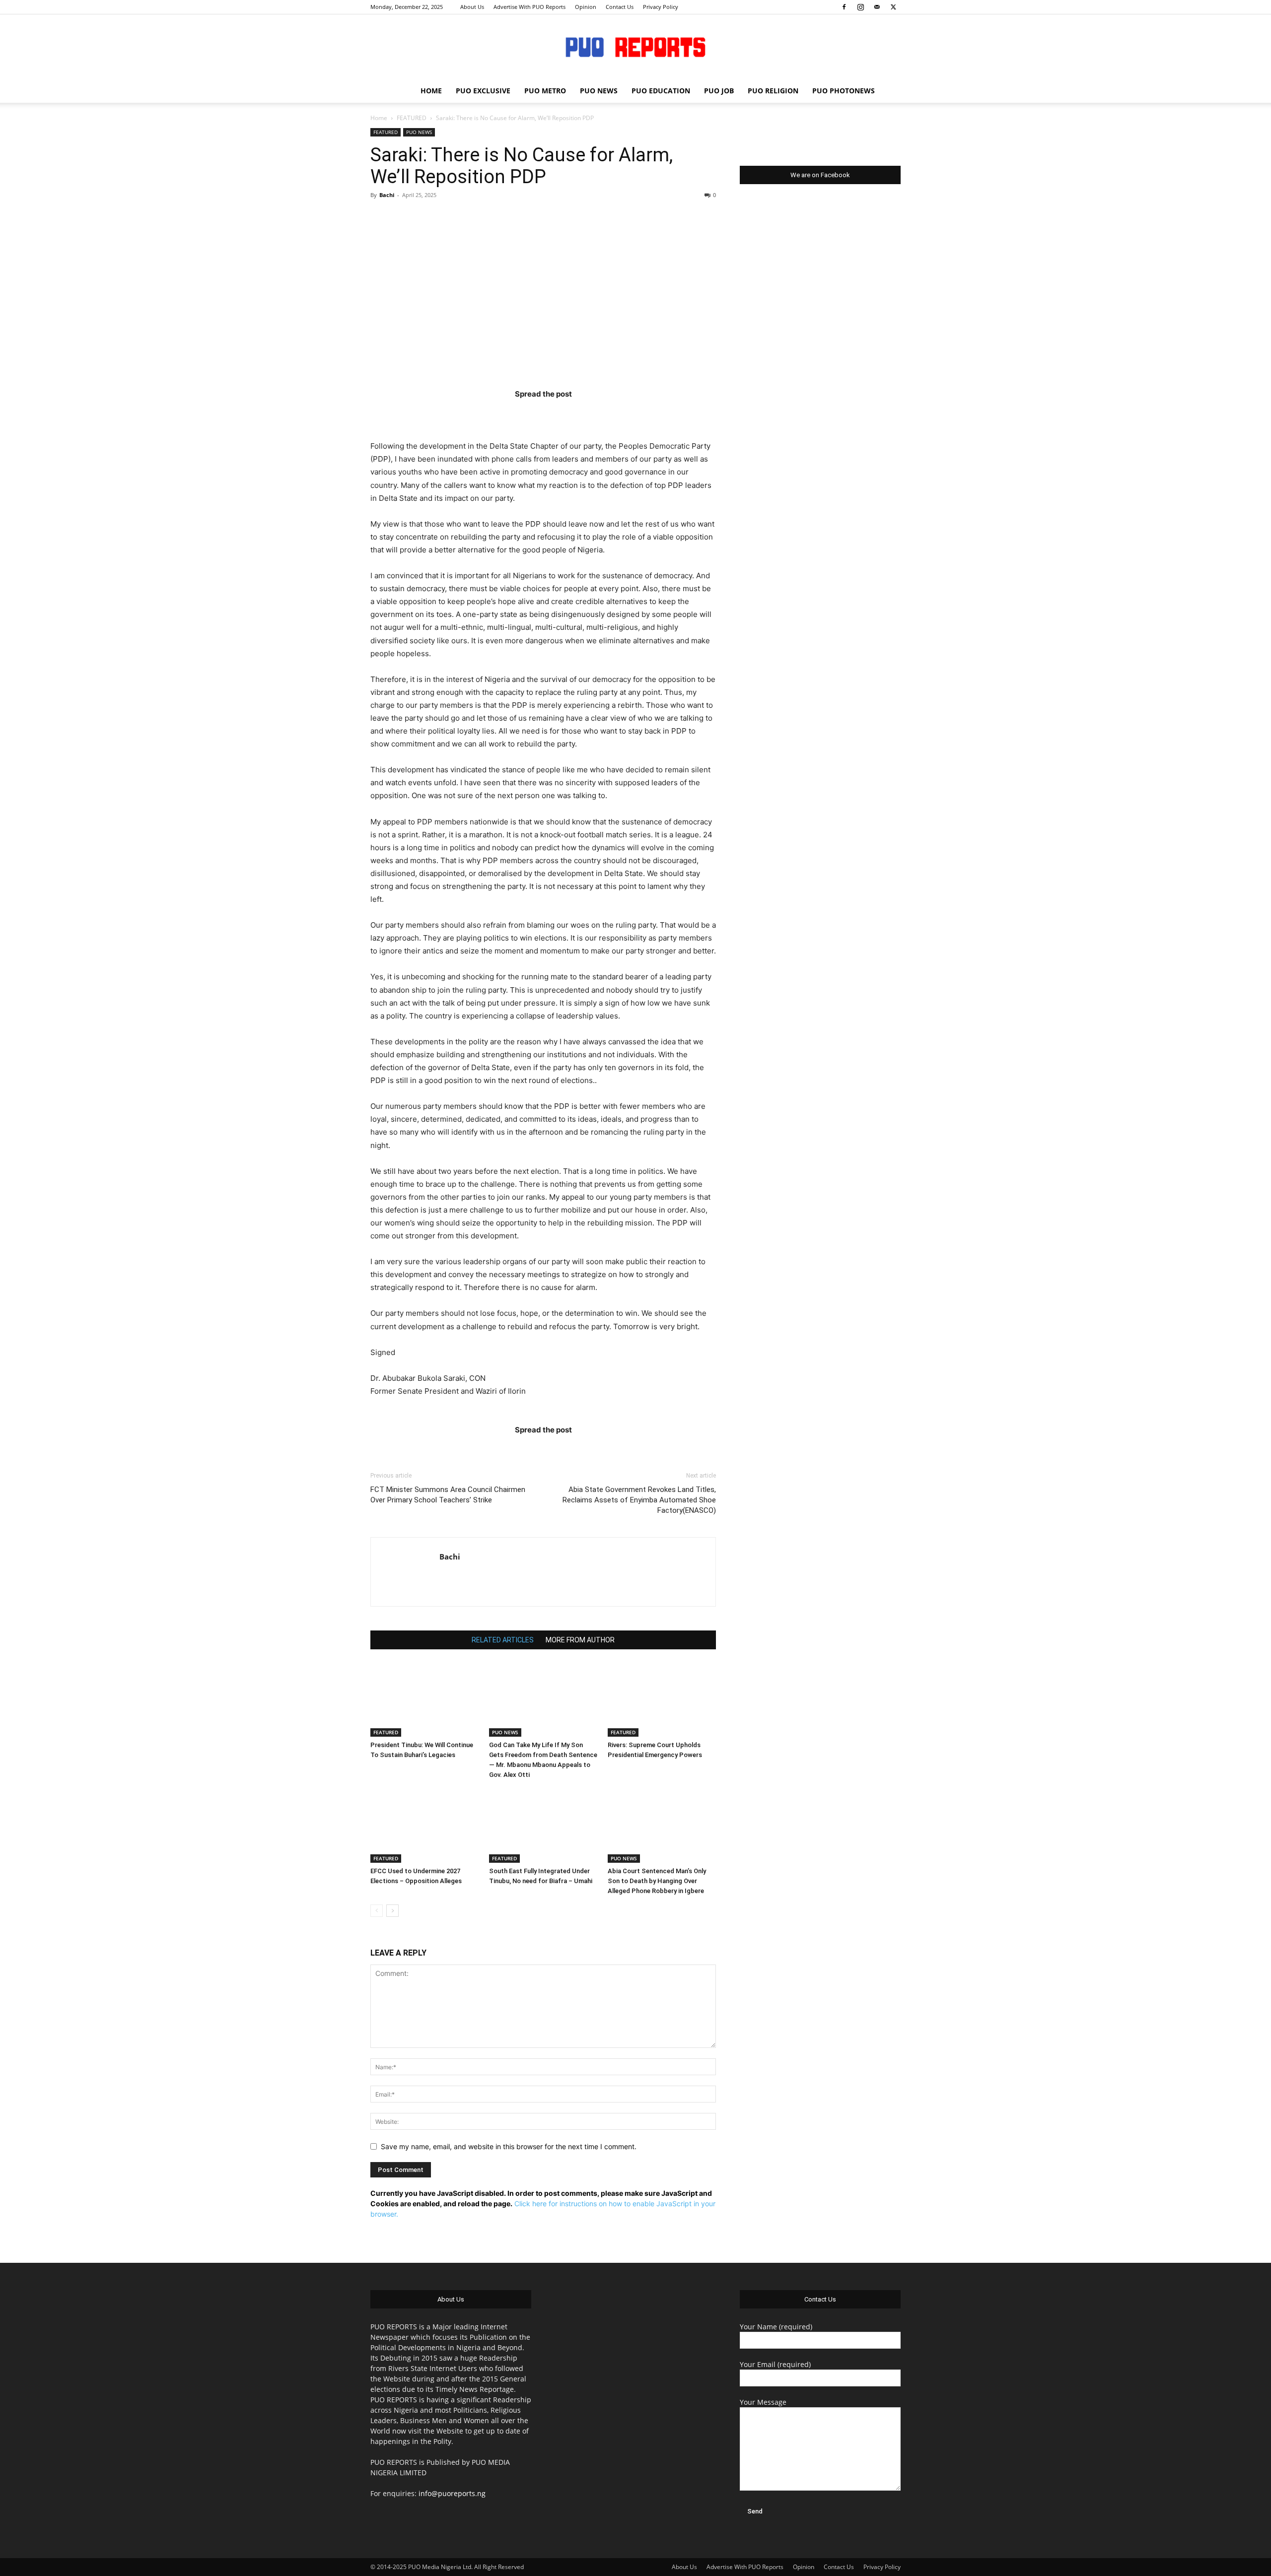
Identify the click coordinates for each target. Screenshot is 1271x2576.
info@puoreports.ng (452, 2493)
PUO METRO (545, 91)
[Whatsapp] (601, 414)
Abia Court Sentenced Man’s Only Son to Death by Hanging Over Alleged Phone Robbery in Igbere (657, 1881)
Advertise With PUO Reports (530, 7)
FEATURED (412, 118)
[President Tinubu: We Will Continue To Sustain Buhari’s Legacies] (424, 1699)
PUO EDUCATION (661, 91)
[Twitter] (893, 7)
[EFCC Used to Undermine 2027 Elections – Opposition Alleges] (424, 1826)
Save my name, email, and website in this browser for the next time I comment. (509, 2146)
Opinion (586, 7)
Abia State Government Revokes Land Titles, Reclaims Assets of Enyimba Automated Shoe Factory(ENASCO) (639, 1500)
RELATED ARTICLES (503, 1640)
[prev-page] (377, 1911)
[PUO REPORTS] (635, 47)
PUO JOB (719, 91)
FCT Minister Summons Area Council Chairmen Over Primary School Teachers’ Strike (448, 1495)
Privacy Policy (661, 7)
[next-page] (392, 1911)
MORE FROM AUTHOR (580, 1640)
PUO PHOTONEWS (844, 91)
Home (379, 118)
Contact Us (620, 7)
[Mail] (877, 7)
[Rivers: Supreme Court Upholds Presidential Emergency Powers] (662, 1699)
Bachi (387, 195)
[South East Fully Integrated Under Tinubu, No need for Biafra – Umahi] (543, 1826)
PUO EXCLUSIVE (483, 91)
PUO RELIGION (773, 91)
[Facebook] (844, 7)
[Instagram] (860, 7)
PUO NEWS (599, 91)
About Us (472, 7)
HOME (431, 91)
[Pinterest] (563, 414)
